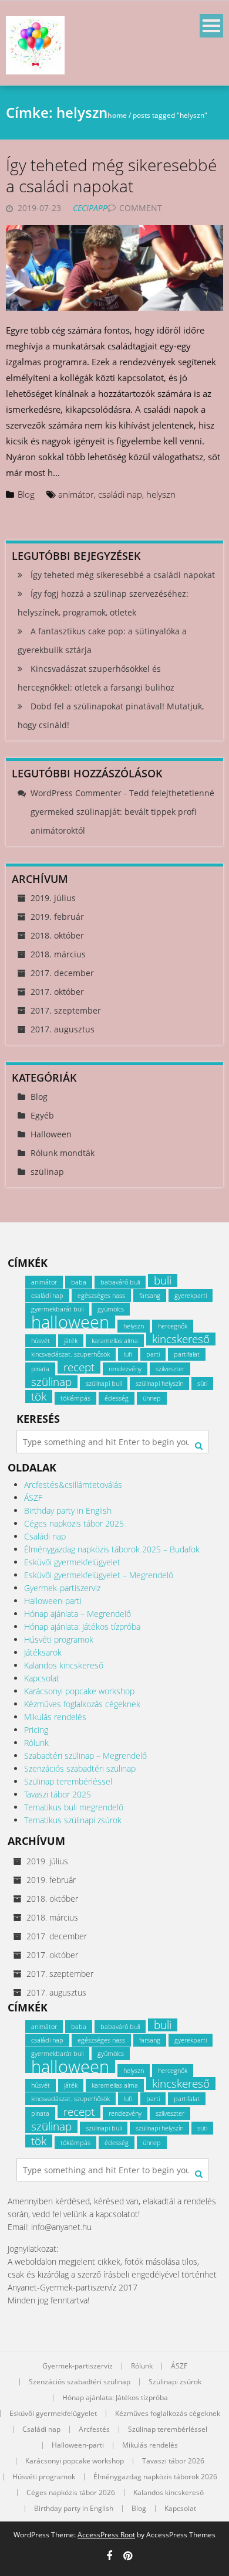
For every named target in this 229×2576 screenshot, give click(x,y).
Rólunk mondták (63, 1153)
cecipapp (90, 208)
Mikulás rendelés (55, 1717)
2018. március (58, 954)
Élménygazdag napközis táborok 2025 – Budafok (112, 1549)
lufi (128, 1354)
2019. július (53, 898)
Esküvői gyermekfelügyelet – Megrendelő (99, 1575)
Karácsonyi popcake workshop (79, 1691)
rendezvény (125, 1369)
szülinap (47, 1172)
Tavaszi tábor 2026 (173, 2461)
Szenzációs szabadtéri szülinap (80, 1768)
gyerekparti (191, 1296)
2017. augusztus (63, 1029)
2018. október (57, 935)
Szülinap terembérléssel (68, 1781)
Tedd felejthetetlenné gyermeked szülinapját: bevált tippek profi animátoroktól (122, 812)
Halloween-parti (53, 1601)
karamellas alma (115, 1341)
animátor (76, 494)
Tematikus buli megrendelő (74, 1807)
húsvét (41, 1341)
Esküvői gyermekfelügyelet (72, 1562)
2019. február (57, 917)
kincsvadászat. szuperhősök (70, 1354)
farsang (150, 1296)
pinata (40, 1369)
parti (153, 1354)
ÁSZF (33, 1498)
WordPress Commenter (76, 793)
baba (79, 1282)
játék (71, 1341)
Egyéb (42, 1115)
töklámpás (75, 1398)
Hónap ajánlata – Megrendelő (78, 1614)
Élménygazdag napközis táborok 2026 (155, 2477)
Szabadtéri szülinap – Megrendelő (85, 1756)
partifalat (187, 1354)
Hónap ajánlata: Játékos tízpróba (82, 1627)
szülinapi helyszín (159, 1384)
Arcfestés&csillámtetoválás (73, 1485)
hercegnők (173, 1326)
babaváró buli (120, 1282)
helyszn (161, 494)
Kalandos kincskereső (64, 1665)
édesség (117, 1398)
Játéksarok (43, 1652)
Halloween (51, 1134)
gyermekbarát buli (57, 1309)
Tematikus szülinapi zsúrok (73, 1820)
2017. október (57, 992)
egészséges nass (101, 1296)
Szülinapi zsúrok (175, 2382)
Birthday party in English (68, 1510)
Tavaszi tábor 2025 (58, 1794)
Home (117, 115)
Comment (141, 208)
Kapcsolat (42, 1678)
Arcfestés (94, 2429)
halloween (70, 1322)
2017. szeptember (66, 1010)
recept (79, 1367)
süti (202, 1384)
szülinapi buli (104, 1384)
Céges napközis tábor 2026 (71, 2493)
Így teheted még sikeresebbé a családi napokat (111, 175)
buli (163, 1280)
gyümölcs (111, 1309)
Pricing (36, 1730)
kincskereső (181, 1339)
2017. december (62, 973)
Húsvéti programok (59, 1639)
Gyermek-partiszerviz (62, 1588)
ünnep (152, 1398)
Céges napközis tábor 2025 (74, 1523)
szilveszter (170, 1369)
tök (39, 1396)
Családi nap (45, 1536)
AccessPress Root (106, 2535)
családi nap (120, 494)
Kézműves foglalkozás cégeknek (82, 1704)
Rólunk (36, 1743)
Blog (26, 494)
